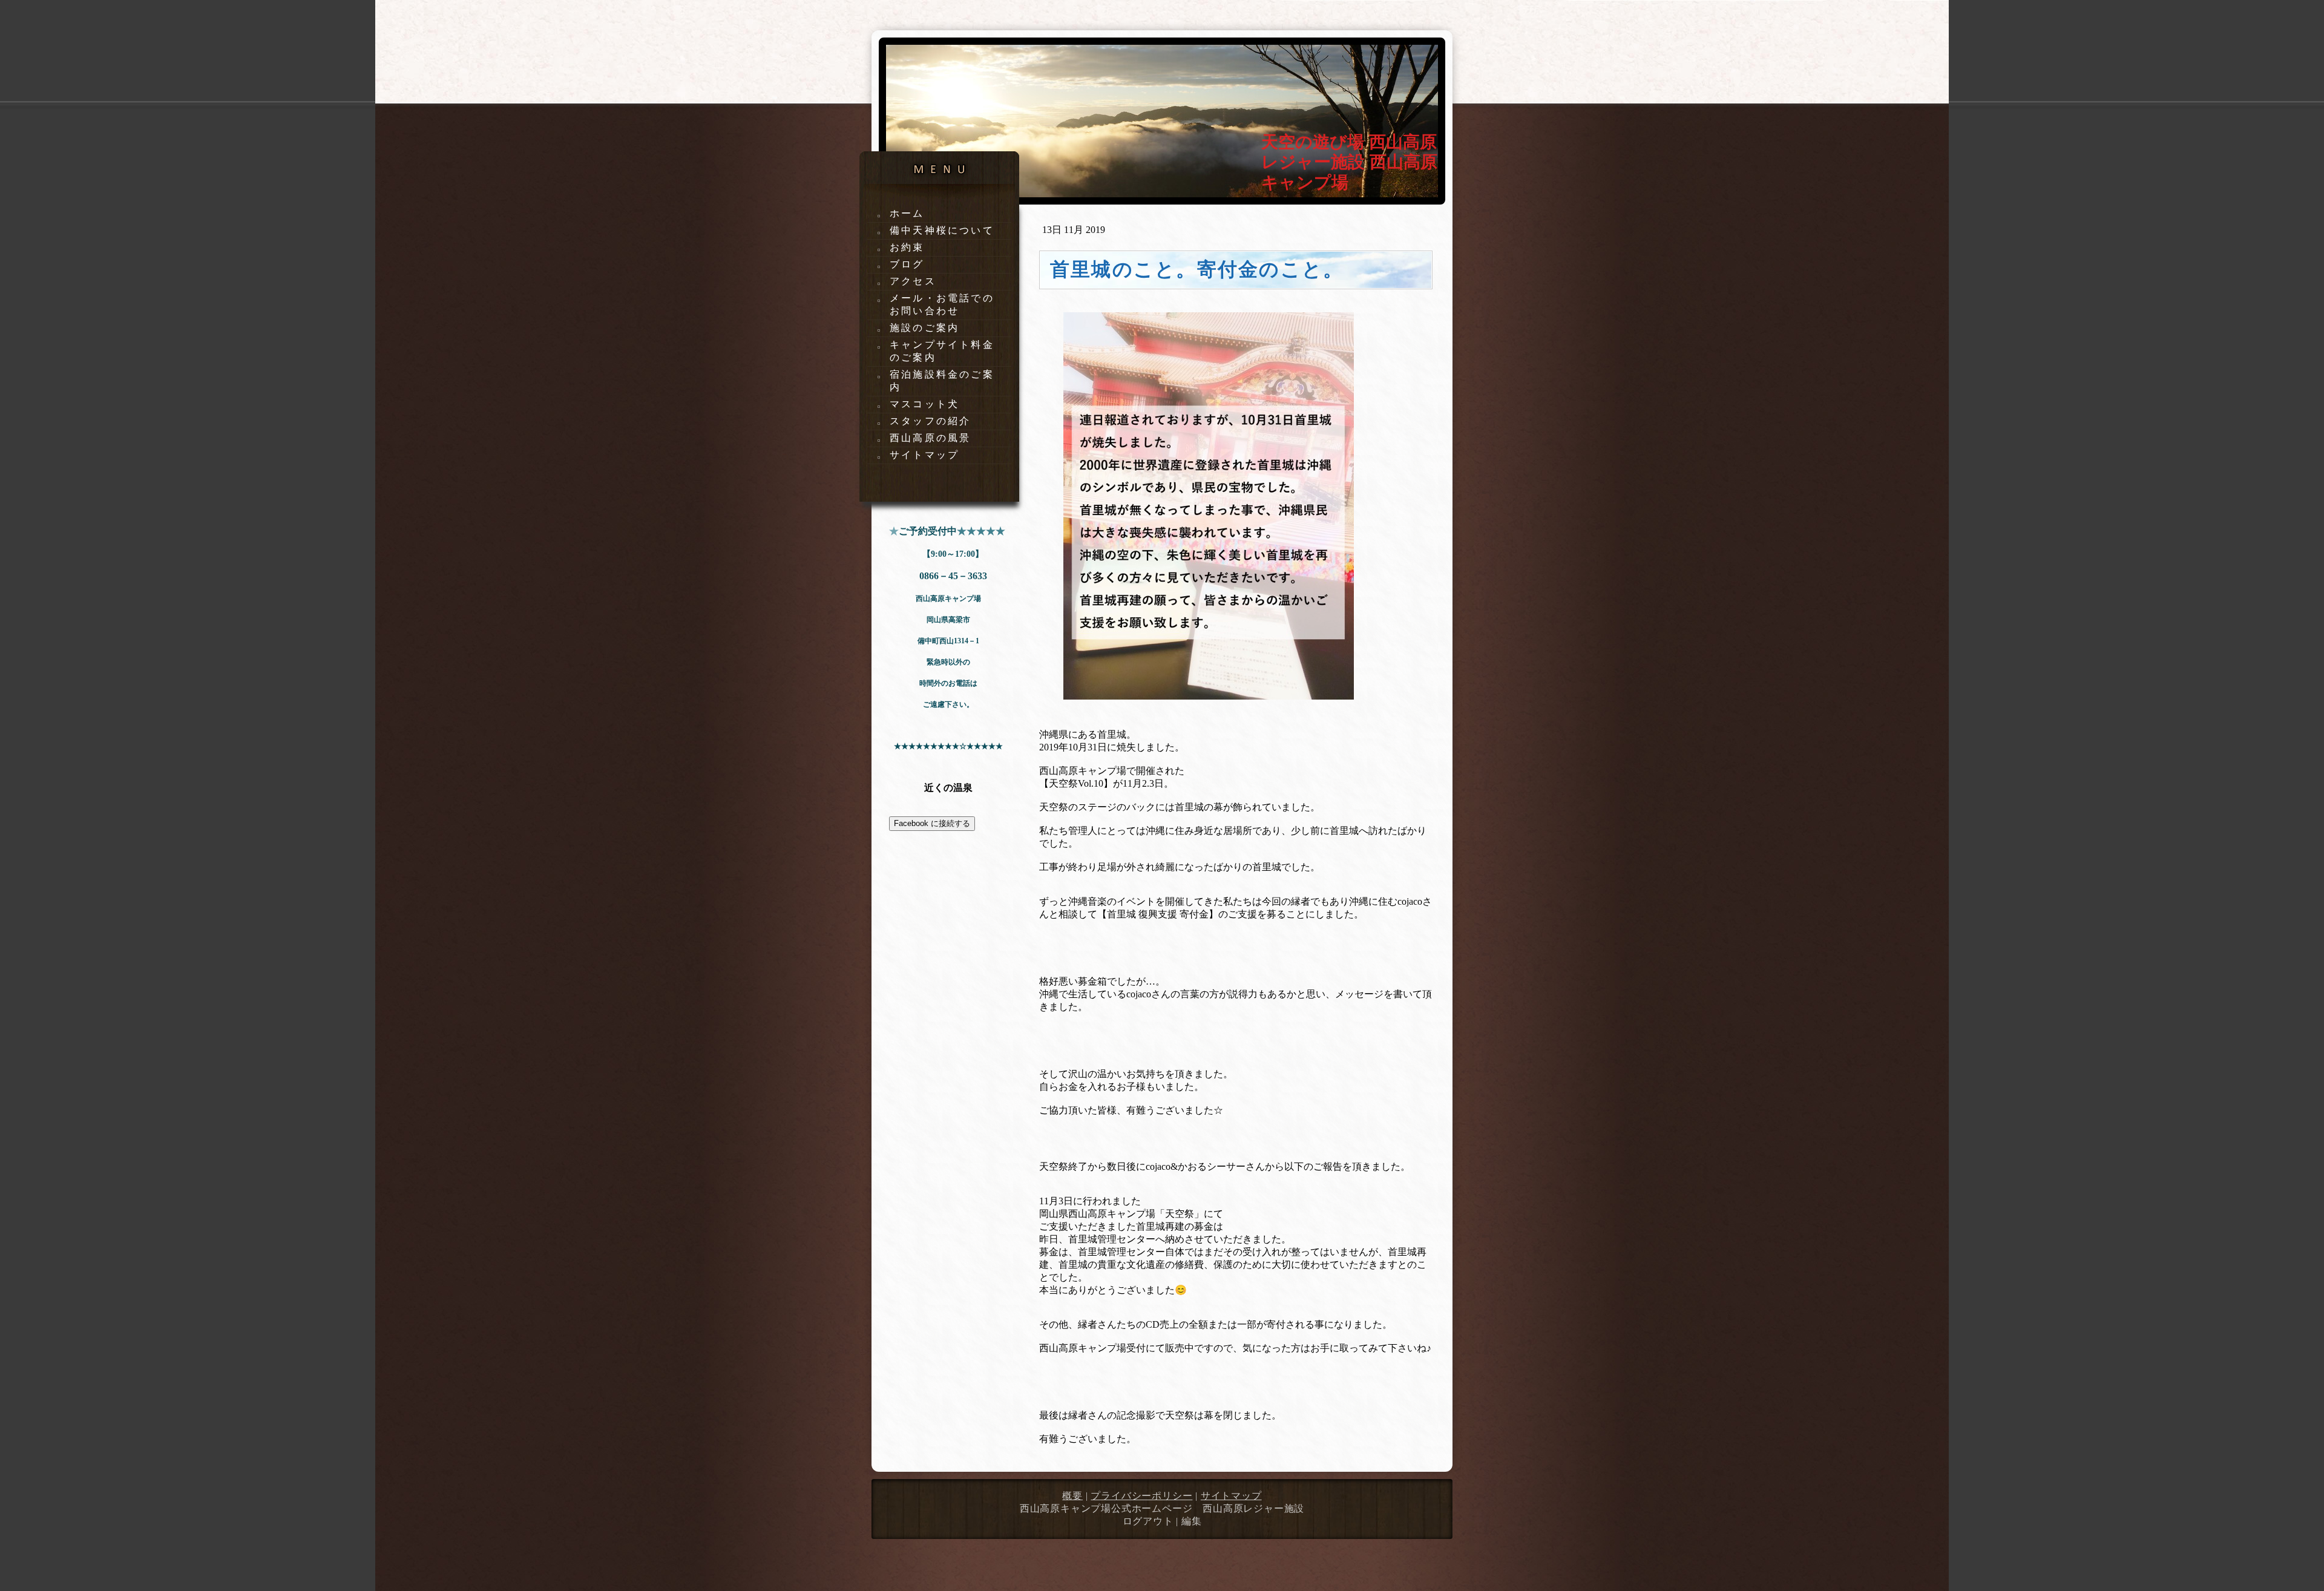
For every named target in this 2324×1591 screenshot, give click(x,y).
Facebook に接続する (932, 823)
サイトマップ (1231, 1496)
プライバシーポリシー (1141, 1496)
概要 (1072, 1496)
